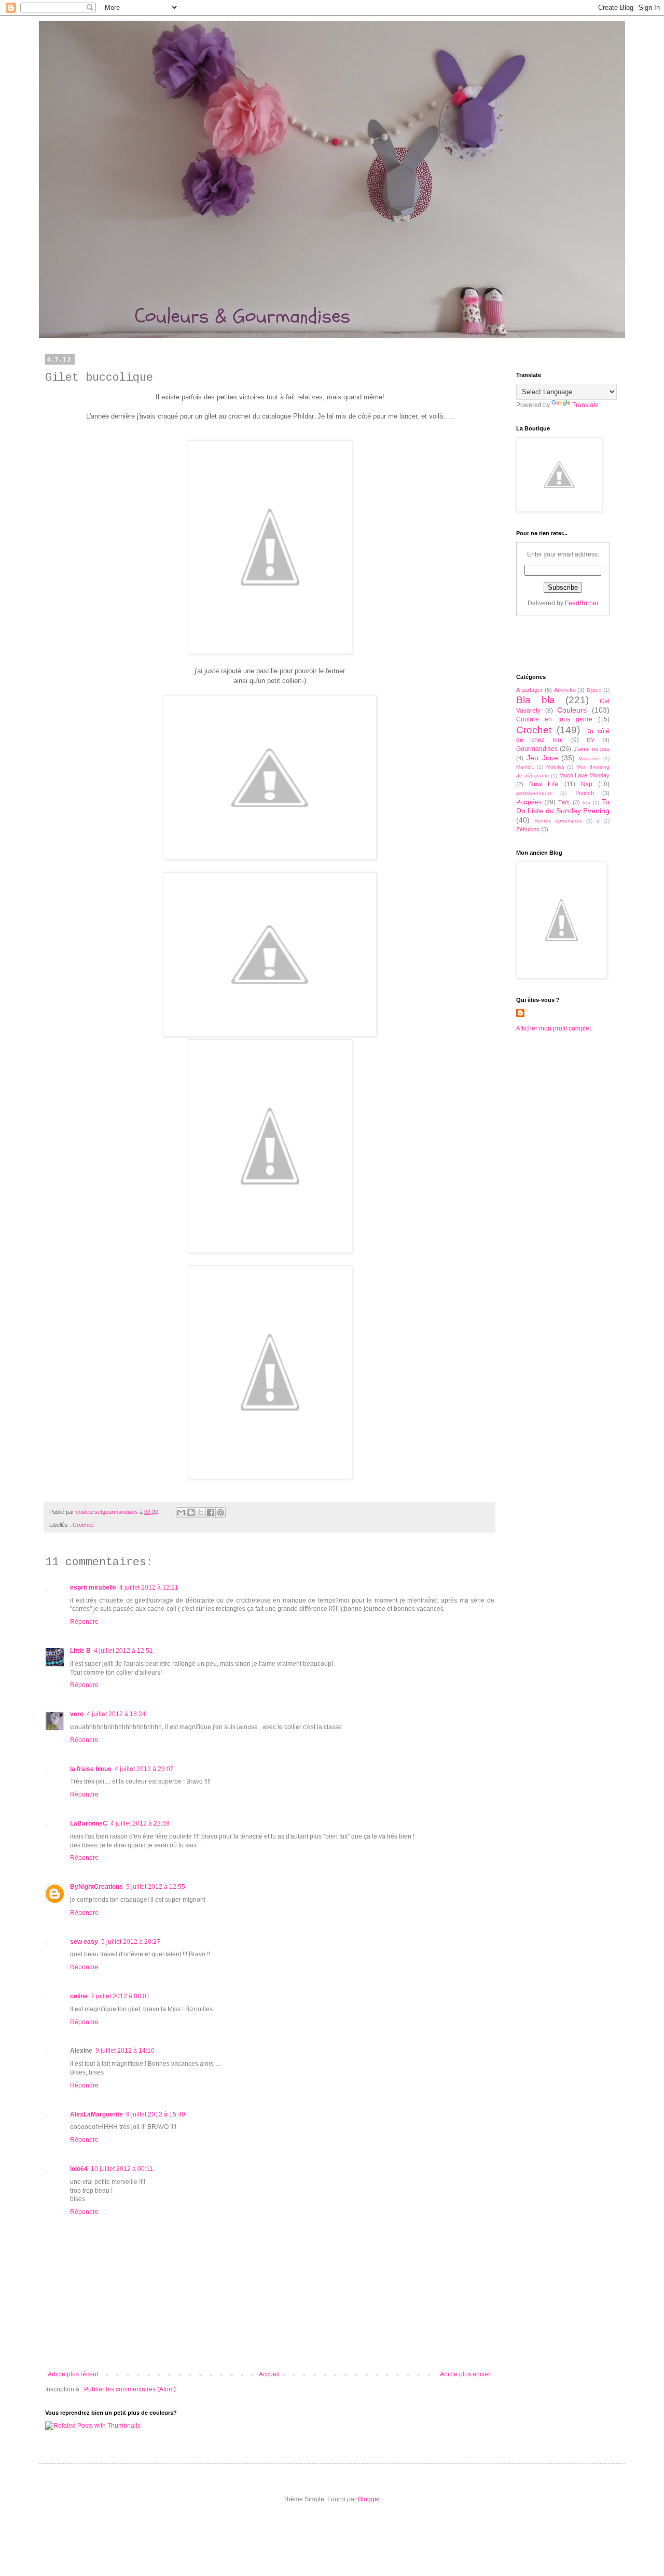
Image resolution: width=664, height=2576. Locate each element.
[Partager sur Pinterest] (220, 1512)
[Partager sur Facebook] (211, 1512)
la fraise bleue (91, 1769)
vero (77, 1714)
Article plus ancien (466, 2374)
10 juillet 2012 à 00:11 (122, 2169)
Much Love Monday (584, 775)
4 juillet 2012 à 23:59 (140, 1823)
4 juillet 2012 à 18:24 (116, 1714)
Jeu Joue (542, 758)
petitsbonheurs (534, 793)
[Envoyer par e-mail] (181, 1512)
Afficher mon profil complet (554, 1028)
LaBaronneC (89, 1823)
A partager (529, 690)
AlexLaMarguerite (96, 2114)
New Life (544, 784)
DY (591, 740)
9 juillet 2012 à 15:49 (156, 2114)
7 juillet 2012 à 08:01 (120, 1996)
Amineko (565, 690)
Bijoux (594, 690)
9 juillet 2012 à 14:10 (125, 2051)
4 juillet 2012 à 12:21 (149, 1588)
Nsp (587, 784)
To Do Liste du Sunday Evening (563, 806)
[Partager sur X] (201, 1512)
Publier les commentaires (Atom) (130, 2389)
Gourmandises (537, 749)
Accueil (269, 2374)
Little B (80, 1651)
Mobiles (555, 767)
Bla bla (536, 700)
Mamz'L (525, 767)
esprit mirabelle (93, 1588)
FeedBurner (582, 603)
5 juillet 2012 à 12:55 (156, 1887)
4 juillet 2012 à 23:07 (144, 1769)
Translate (585, 405)
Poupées (529, 802)
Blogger (369, 2499)
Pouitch (585, 793)
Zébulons (528, 829)
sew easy (84, 1942)
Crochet (83, 1525)
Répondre (84, 1622)
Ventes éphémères (558, 821)
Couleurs (572, 710)
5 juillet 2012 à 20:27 (131, 1942)
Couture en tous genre (554, 719)
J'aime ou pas (592, 749)
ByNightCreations (96, 1887)
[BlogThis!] (191, 1512)
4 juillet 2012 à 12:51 (123, 1651)
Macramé (589, 758)
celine (79, 1996)
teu (586, 803)
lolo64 (79, 2169)
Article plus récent (73, 2374)
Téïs (564, 802)
